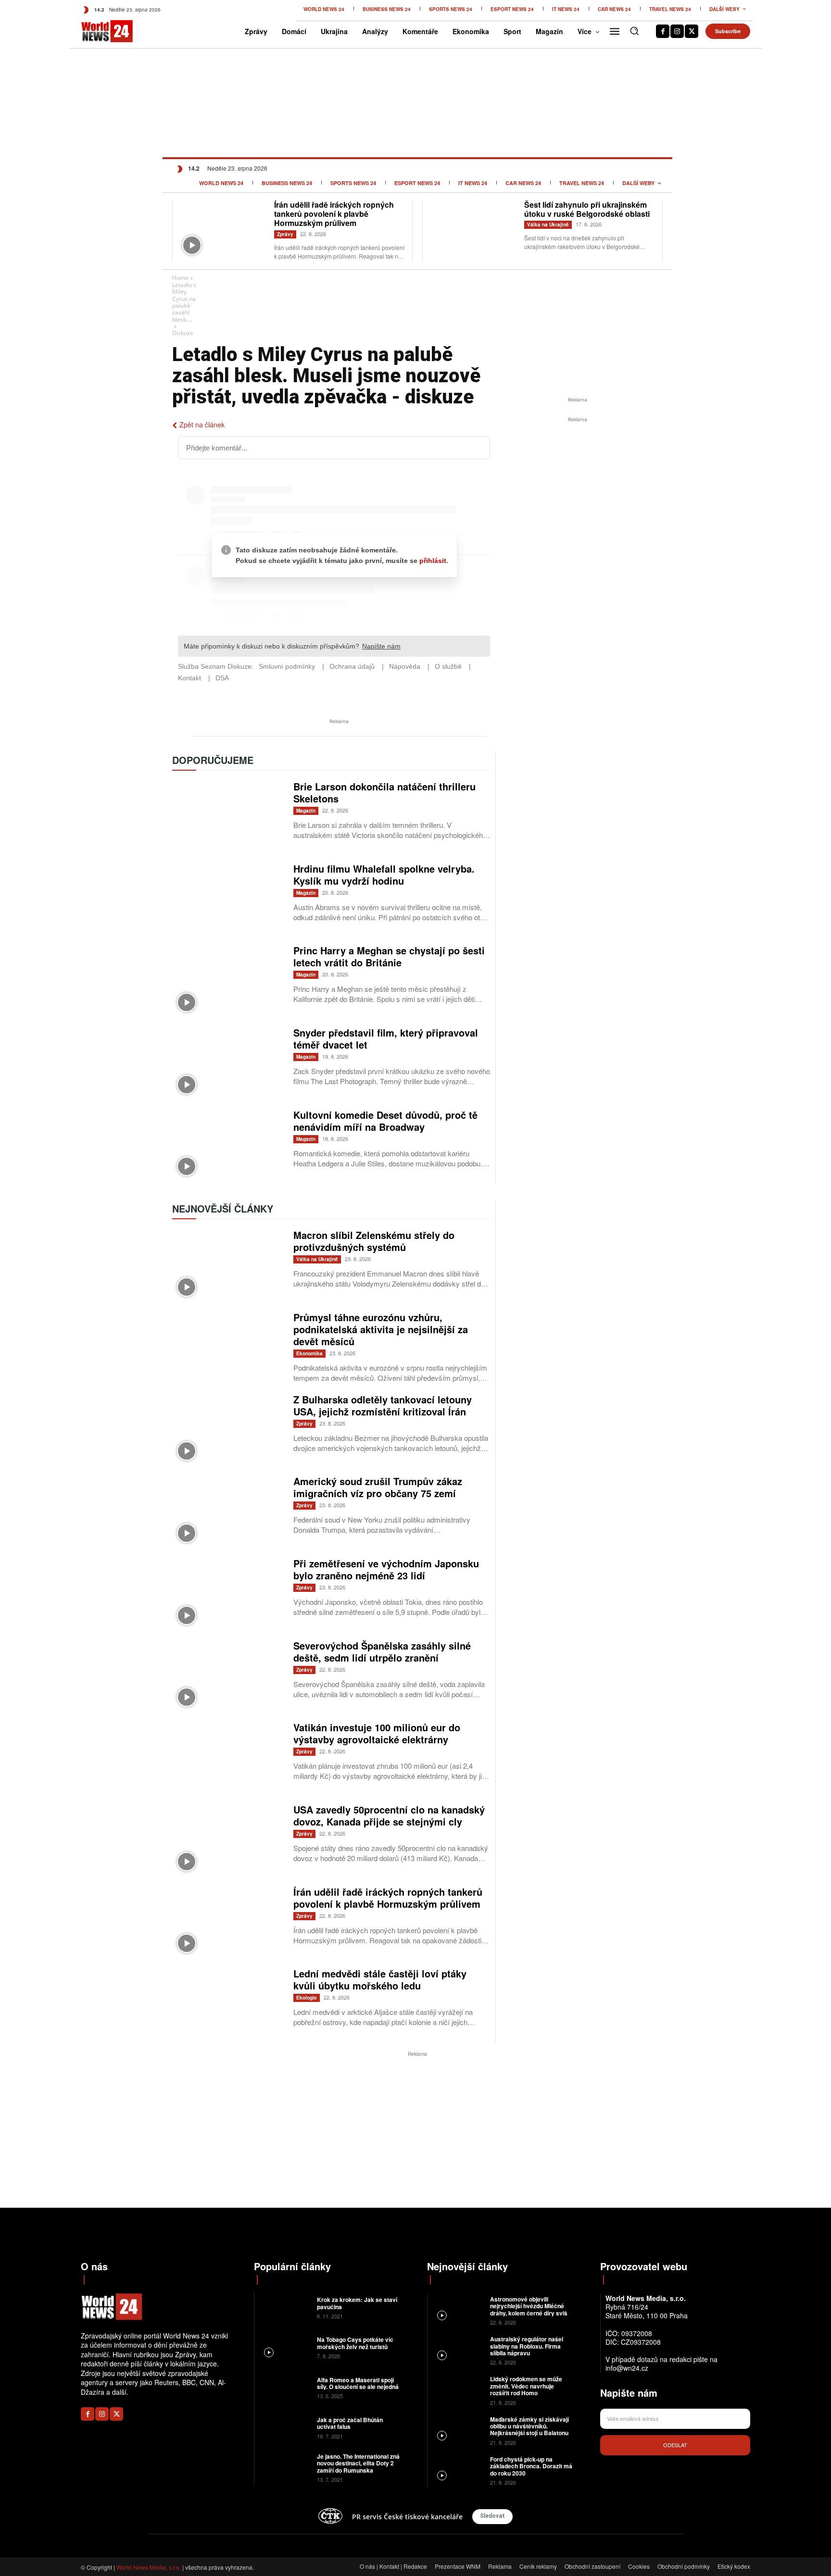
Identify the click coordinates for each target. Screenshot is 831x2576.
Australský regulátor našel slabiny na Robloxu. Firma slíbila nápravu (527, 2346)
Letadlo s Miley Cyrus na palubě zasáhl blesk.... (184, 302)
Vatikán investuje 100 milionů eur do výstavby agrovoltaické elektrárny (377, 1733)
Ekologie (307, 1998)
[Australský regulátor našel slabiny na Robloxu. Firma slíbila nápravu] (458, 2350)
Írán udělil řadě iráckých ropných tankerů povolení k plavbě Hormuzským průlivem (334, 214)
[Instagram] (677, 31)
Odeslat (675, 2445)
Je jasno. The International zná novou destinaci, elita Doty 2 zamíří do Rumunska (358, 2463)
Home (180, 278)
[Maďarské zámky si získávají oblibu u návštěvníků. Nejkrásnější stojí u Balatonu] (458, 2430)
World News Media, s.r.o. (149, 2567)
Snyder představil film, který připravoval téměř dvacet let (386, 1038)
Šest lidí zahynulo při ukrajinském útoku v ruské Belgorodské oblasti (587, 209)
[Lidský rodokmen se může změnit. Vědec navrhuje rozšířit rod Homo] (458, 2390)
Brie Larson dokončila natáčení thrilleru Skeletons (384, 792)
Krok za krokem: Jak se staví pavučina (357, 2303)
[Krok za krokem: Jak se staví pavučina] (284, 2307)
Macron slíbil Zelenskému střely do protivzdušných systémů (374, 1241)
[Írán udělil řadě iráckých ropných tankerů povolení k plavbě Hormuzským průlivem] (223, 230)
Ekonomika (309, 1353)
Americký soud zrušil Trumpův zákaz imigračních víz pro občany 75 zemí (378, 1487)
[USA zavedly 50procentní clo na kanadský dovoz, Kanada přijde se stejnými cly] (228, 1840)
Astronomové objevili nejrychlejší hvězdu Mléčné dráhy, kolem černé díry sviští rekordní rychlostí (530, 2309)
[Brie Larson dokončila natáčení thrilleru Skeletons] (228, 817)
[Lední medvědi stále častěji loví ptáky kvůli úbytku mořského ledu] (228, 2004)
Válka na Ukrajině (548, 225)
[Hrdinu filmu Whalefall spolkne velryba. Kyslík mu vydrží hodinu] (228, 899)
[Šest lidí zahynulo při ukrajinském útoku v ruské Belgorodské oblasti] (473, 230)
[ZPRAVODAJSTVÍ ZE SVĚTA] (97, 31)
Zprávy (285, 234)
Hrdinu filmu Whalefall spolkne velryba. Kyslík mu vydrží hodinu (384, 875)
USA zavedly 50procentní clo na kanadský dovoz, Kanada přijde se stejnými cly (389, 1815)
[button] (634, 31)
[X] (692, 31)
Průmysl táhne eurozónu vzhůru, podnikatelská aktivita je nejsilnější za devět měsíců (381, 1329)
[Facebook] (663, 31)
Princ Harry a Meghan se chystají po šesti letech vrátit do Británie (389, 956)
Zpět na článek (202, 425)
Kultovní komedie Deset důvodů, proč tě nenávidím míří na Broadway (385, 1121)
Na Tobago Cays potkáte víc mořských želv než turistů (355, 2343)
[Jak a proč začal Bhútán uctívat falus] (284, 2427)
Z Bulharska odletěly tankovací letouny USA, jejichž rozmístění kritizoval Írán (383, 1405)
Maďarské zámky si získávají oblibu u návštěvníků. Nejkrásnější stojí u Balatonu (529, 2426)
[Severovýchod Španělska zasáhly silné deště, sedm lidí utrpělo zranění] (228, 1676)
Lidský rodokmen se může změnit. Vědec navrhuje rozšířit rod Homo (526, 2386)
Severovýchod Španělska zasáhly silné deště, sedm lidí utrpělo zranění (382, 1651)
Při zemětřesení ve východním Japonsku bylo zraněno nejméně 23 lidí (386, 1569)
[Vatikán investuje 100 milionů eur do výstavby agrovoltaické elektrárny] (228, 1757)
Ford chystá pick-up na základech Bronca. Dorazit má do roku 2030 (531, 2466)
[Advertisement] (578, 497)
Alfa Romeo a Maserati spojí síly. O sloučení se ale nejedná (359, 2383)
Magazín (306, 811)
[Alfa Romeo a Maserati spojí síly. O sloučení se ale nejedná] (284, 2387)
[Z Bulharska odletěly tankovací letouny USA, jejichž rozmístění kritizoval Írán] (228, 1430)
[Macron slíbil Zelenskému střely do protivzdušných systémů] (228, 1265)
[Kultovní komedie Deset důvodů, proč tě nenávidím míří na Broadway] (228, 1145)
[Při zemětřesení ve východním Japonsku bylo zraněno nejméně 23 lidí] (228, 1594)
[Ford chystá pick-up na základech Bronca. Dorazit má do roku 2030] (458, 2470)
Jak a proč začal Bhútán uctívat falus (350, 2423)
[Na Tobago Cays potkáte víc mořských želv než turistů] (284, 2347)
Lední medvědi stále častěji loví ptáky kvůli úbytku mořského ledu (380, 1979)
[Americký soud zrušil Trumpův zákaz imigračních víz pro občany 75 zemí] (228, 1511)
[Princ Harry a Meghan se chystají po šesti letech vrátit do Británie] (228, 981)
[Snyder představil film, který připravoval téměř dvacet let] (228, 1063)
